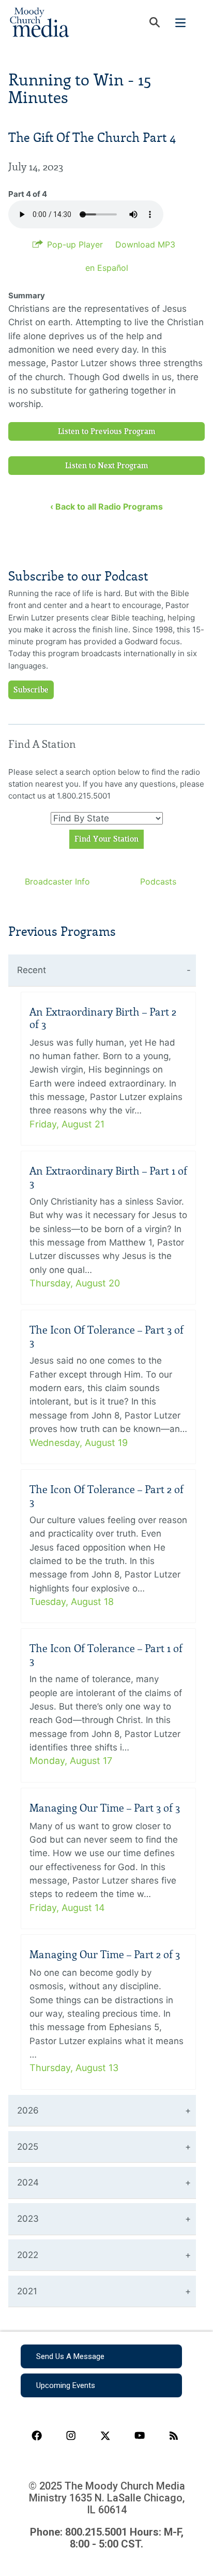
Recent (32, 970)
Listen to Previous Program (107, 431)
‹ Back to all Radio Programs (106, 506)
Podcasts (158, 881)
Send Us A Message (70, 2356)
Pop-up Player (75, 244)
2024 (28, 2182)
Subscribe (31, 690)
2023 (28, 2219)
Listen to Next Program (107, 466)
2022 (28, 2255)
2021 (27, 2291)
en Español (107, 268)
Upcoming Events (66, 2385)
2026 (28, 2110)
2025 (28, 2147)
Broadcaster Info (57, 881)
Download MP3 (145, 244)
